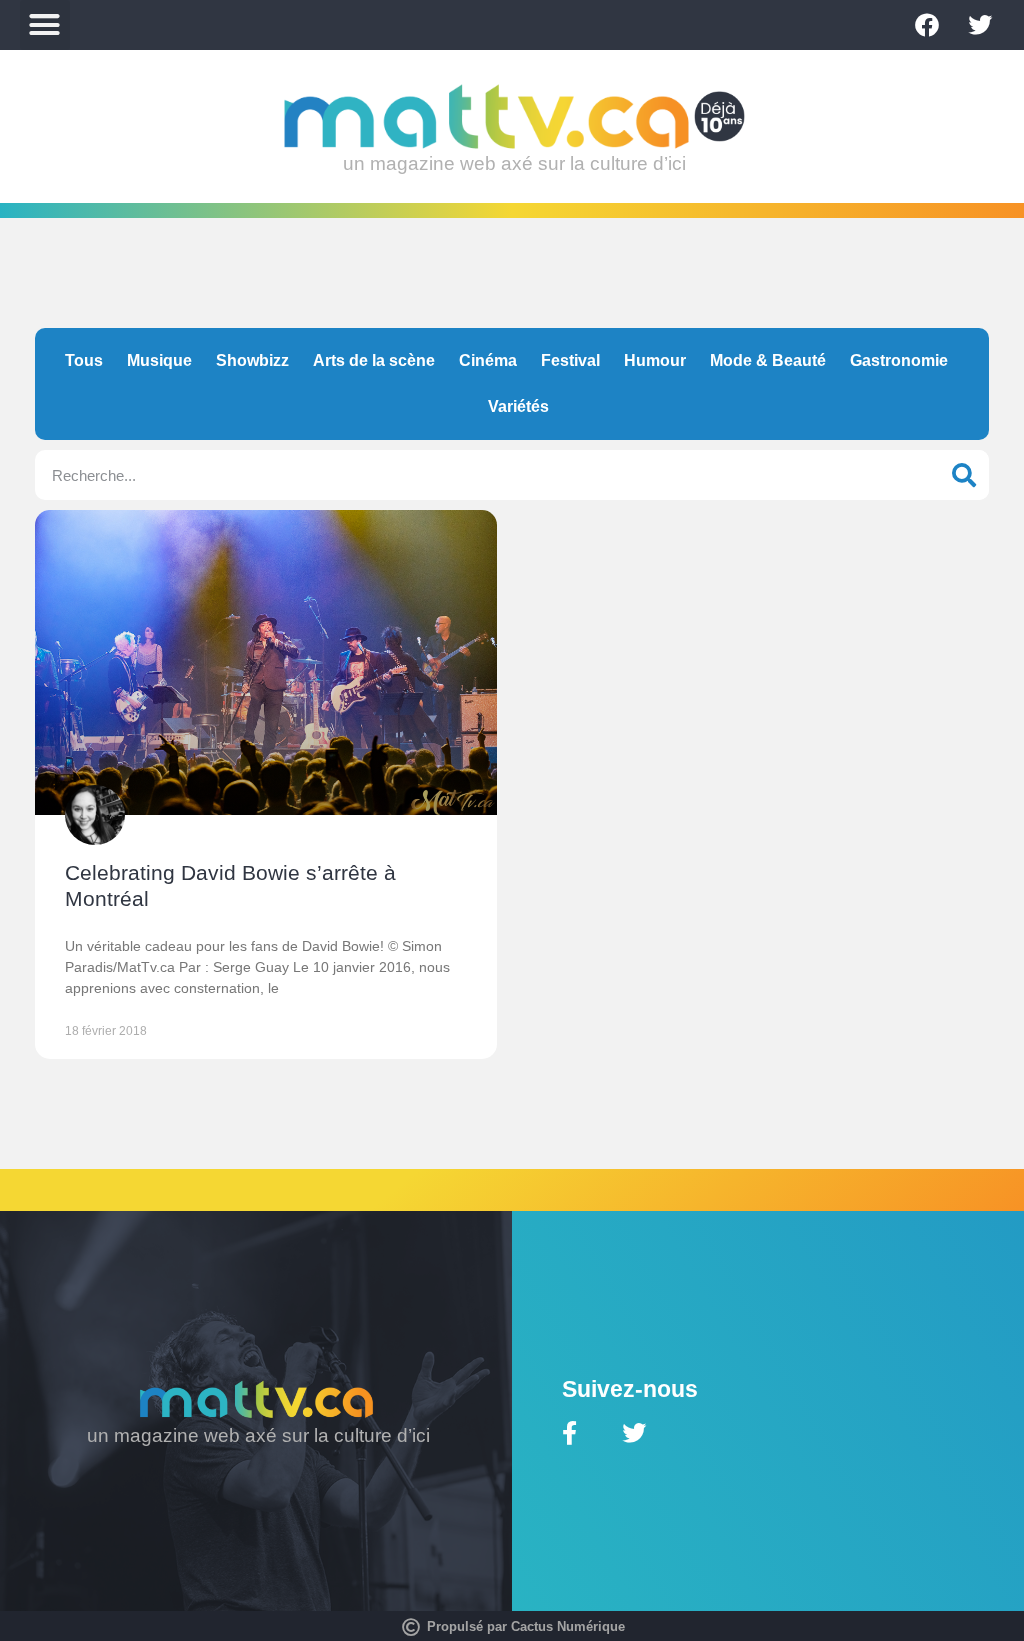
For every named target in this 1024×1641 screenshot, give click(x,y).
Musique (159, 360)
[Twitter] (980, 25)
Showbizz (252, 360)
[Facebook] (927, 25)
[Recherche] (964, 475)
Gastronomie (899, 360)
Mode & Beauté (768, 360)
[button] (45, 25)
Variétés (518, 406)
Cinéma (488, 360)
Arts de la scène (374, 360)
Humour (655, 360)
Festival (570, 360)
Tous (84, 360)
